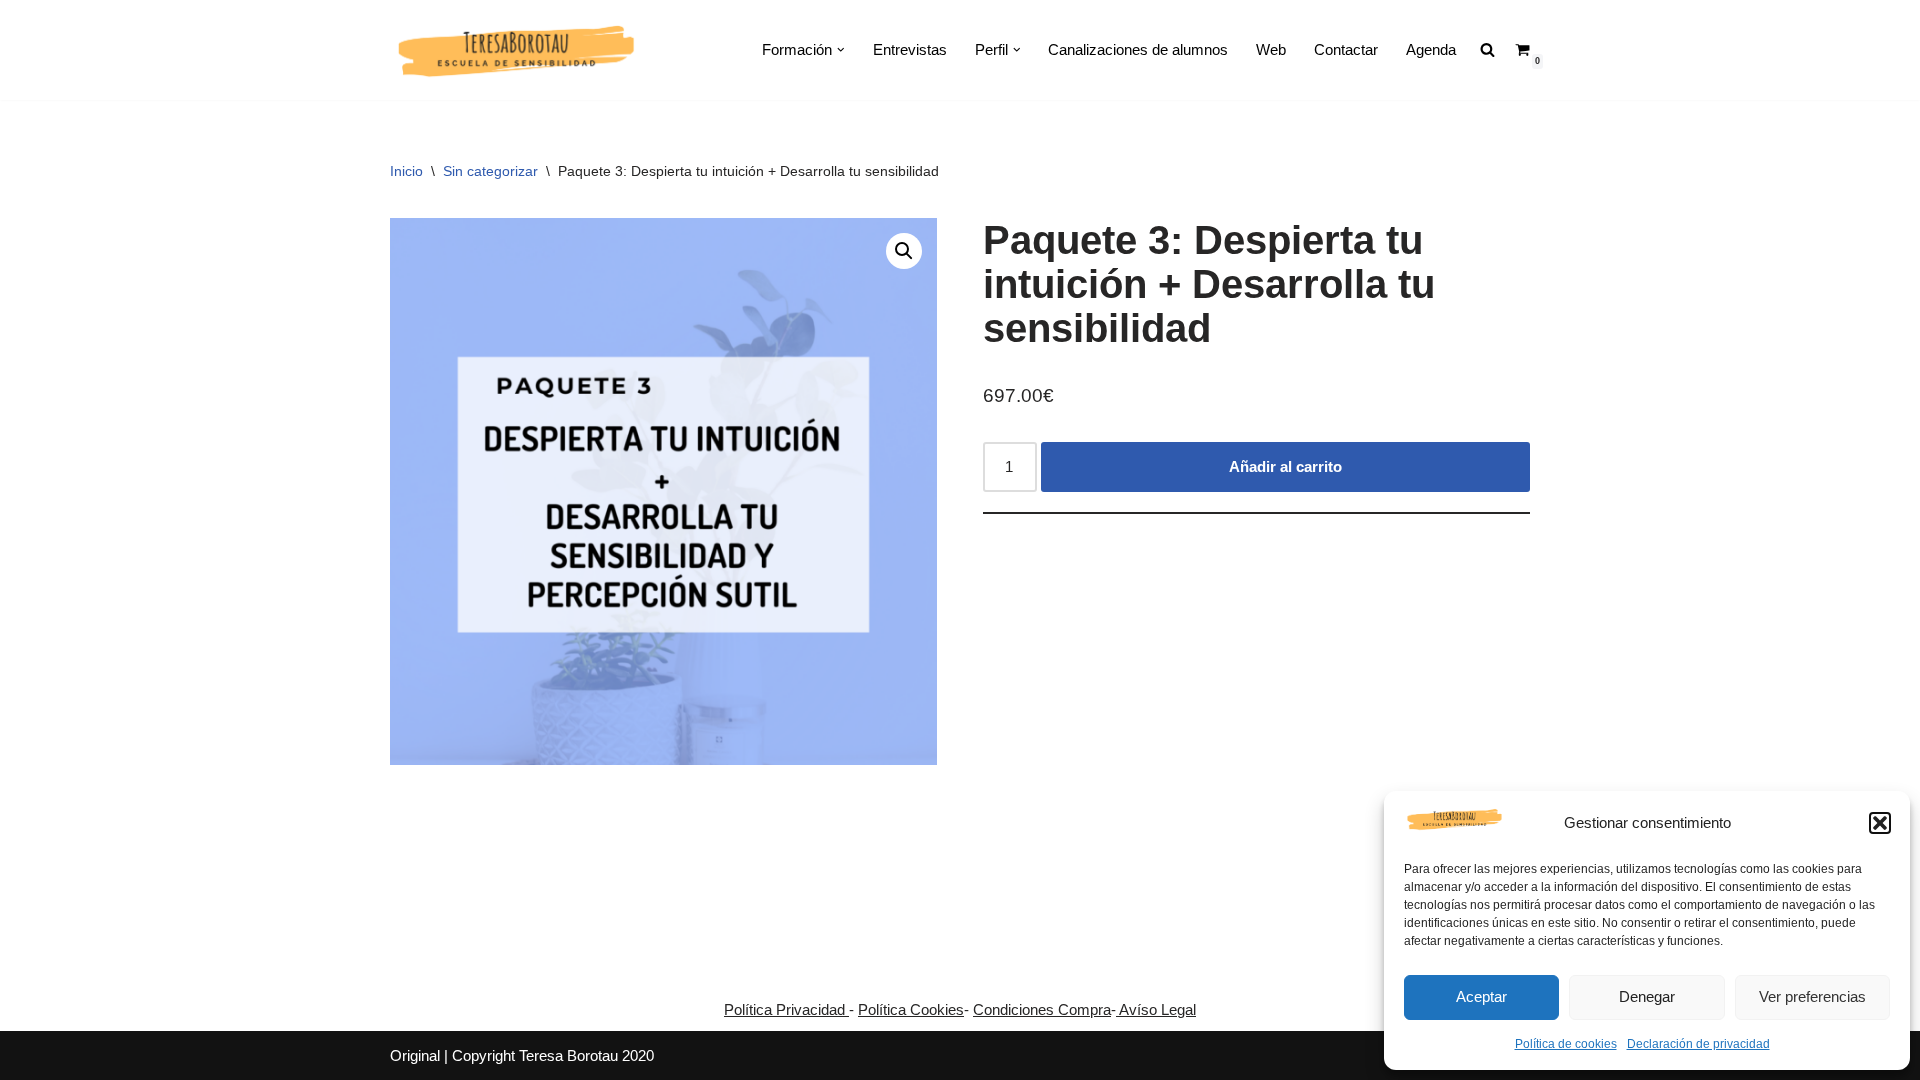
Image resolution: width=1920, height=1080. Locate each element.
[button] (1880, 823)
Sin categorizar (490, 171)
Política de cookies (1566, 1044)
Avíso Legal (1156, 1009)
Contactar (1346, 49)
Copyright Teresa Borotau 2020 (553, 1055)
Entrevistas (910, 49)
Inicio (406, 171)
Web (1271, 49)
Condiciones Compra (1042, 1009)
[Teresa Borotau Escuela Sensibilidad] (515, 50)
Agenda (1431, 49)
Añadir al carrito (1285, 466)
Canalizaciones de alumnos (1138, 49)
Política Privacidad (786, 1009)
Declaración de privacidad (1698, 1044)
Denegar (1647, 996)
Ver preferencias (1812, 996)
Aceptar (1481, 996)
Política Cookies (911, 1009)
